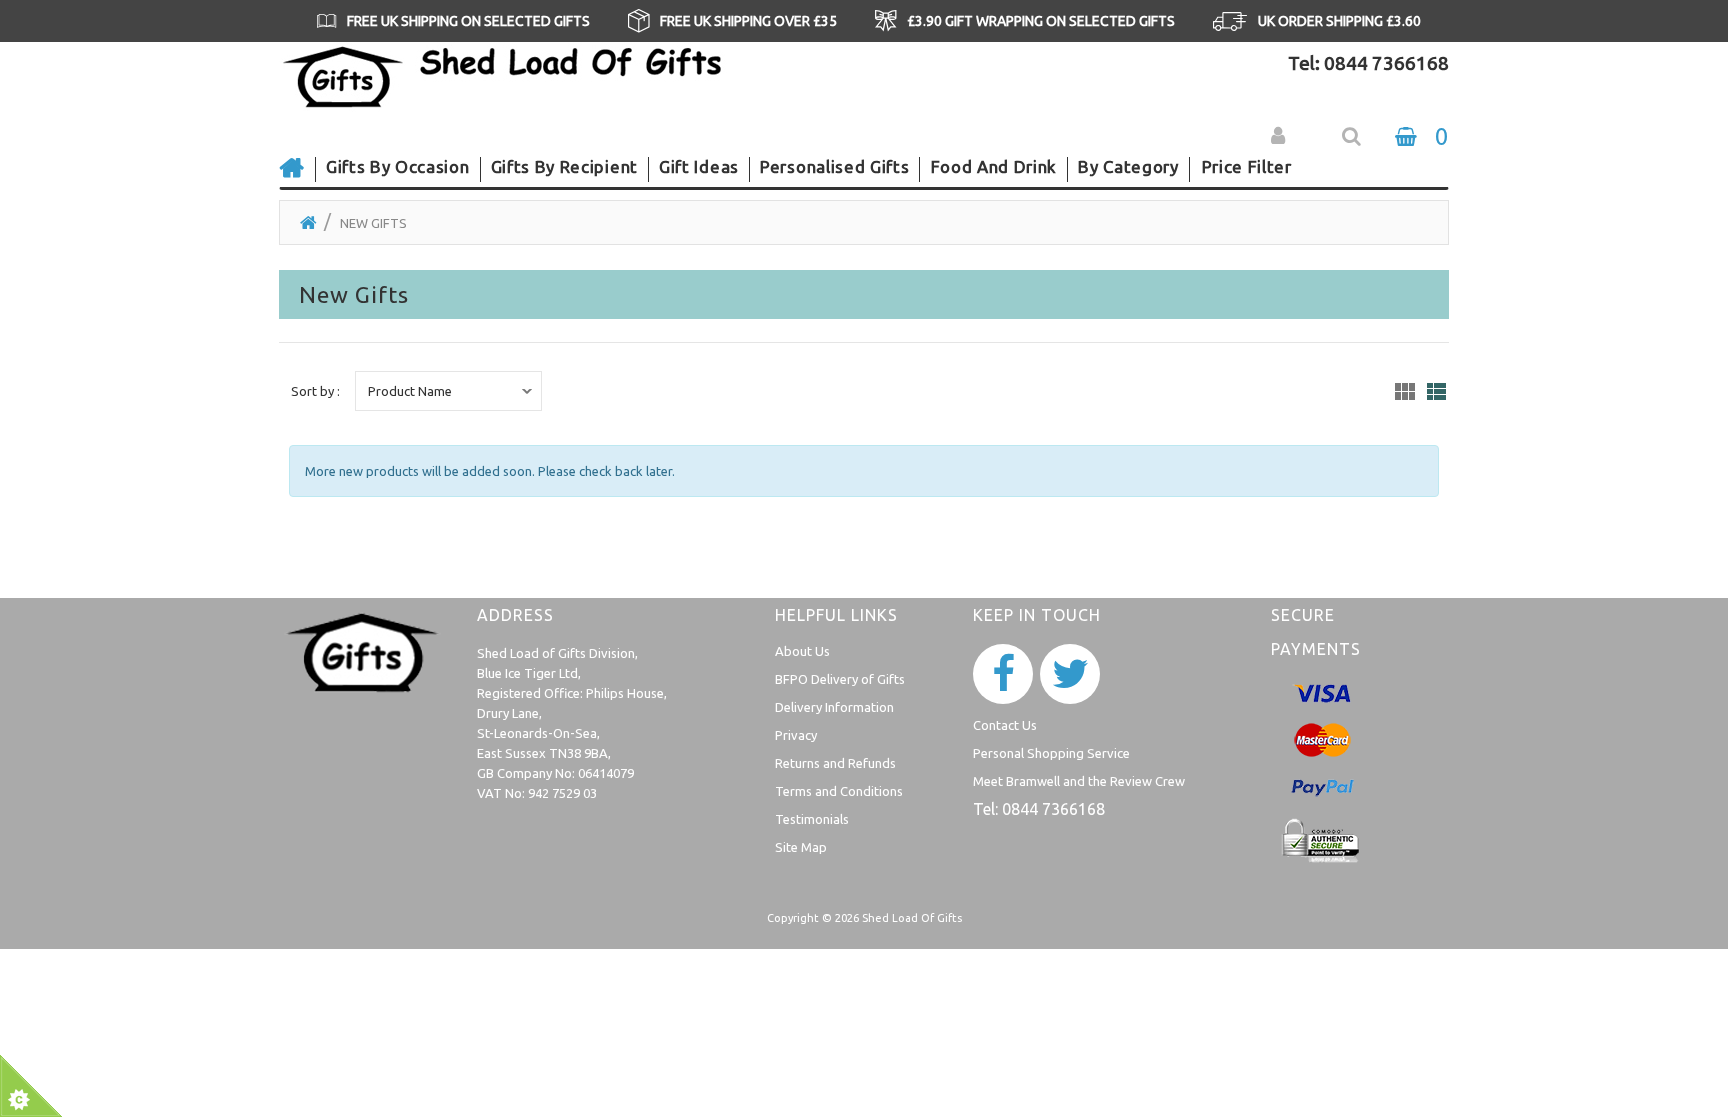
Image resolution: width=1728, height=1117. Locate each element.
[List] (1436, 391)
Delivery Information (834, 707)
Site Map (801, 847)
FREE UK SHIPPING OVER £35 (748, 21)
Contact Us (1005, 725)
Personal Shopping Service (1051, 753)
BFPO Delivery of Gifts (840, 679)
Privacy (796, 735)
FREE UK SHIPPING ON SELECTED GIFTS (468, 21)
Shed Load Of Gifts (912, 918)
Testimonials (812, 819)
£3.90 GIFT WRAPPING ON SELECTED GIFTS (1041, 21)
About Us (802, 651)
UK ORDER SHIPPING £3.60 (1339, 21)
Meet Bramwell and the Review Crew (1079, 781)
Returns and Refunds (835, 763)
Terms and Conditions (839, 791)
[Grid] (1405, 391)
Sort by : (315, 391)
